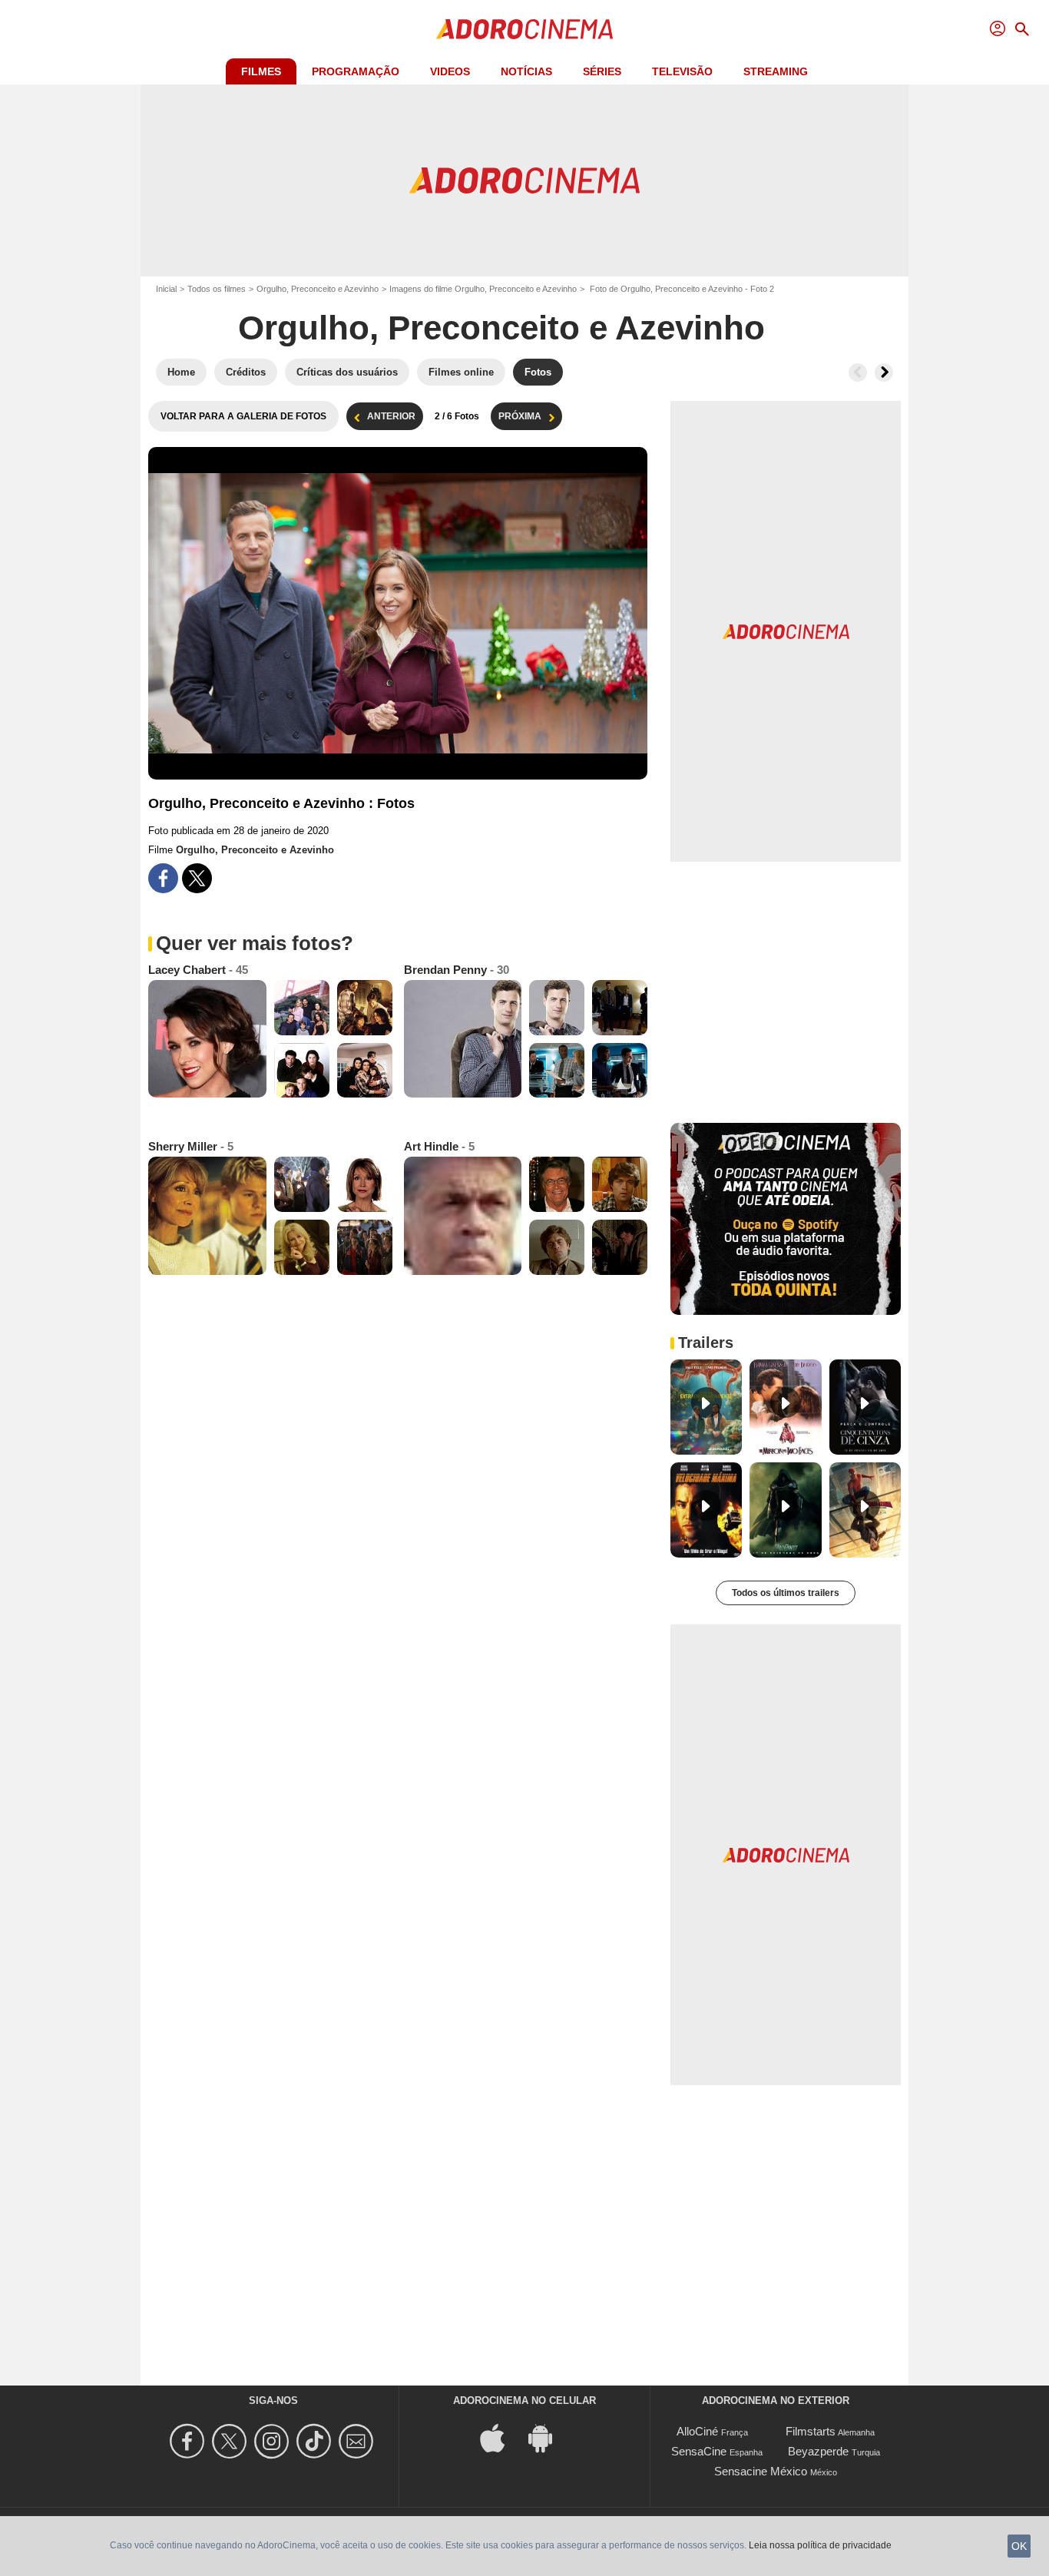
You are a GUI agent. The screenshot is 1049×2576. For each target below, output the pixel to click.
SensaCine (699, 2451)
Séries (602, 71)
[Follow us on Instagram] (274, 2441)
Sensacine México (761, 2471)
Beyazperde (818, 2451)
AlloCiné (697, 2431)
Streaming (776, 71)
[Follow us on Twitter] (232, 2441)
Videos (450, 71)
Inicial (166, 289)
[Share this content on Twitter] (197, 878)
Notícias (526, 71)
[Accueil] (524, 29)
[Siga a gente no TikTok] (316, 2441)
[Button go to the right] (884, 372)
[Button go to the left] (858, 372)
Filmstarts (811, 2431)
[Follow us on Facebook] (189, 2441)
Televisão (682, 71)
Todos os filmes (217, 289)
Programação (356, 71)
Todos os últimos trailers (786, 1593)
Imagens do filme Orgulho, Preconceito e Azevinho (483, 289)
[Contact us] (358, 2441)
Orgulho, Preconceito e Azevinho (318, 289)
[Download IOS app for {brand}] (501, 2437)
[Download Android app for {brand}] (548, 2437)
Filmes (261, 71)
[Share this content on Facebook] (163, 878)
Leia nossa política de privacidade (820, 2545)
